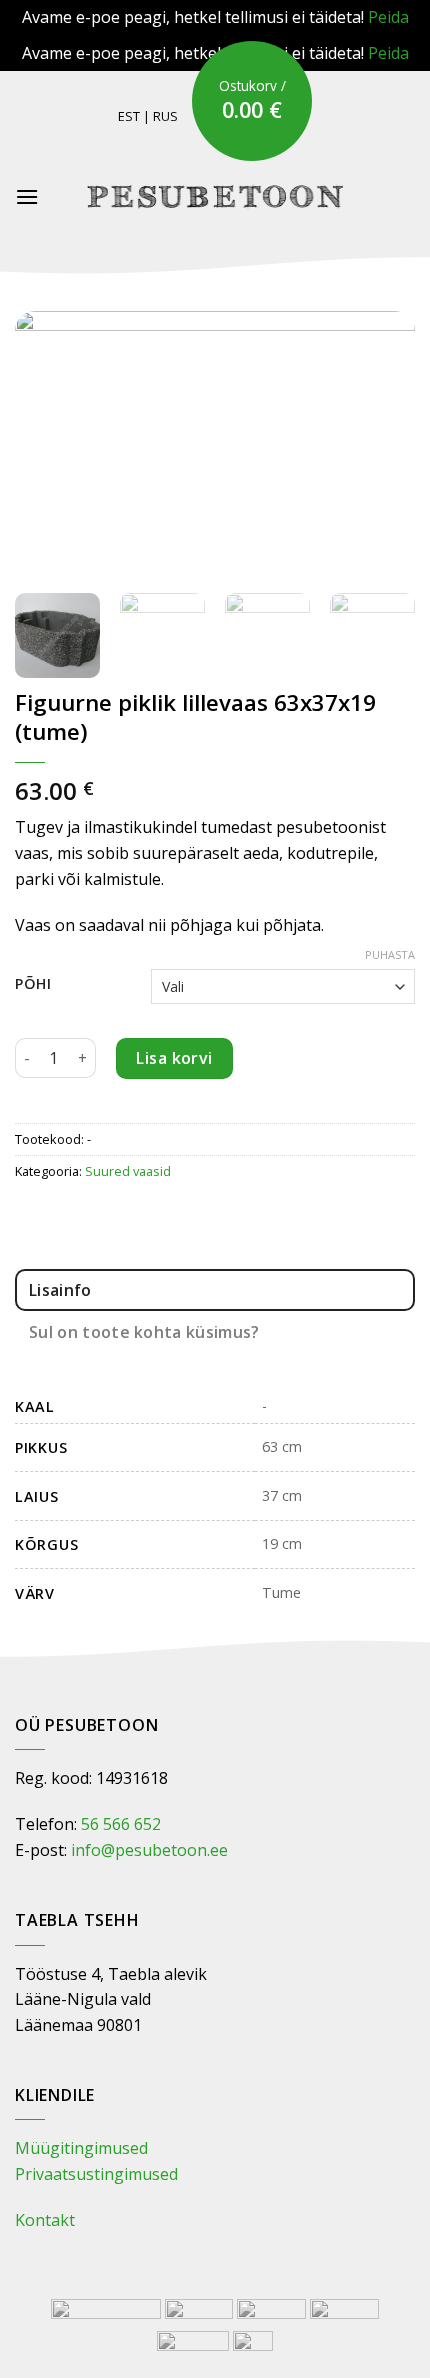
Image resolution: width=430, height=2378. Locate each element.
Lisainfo (60, 1290)
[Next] (382, 444)
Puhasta (390, 955)
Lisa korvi (174, 1058)
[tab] (215, 1290)
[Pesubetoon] (215, 196)
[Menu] (27, 196)
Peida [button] (388, 17)
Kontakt (45, 2220)
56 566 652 (121, 1824)
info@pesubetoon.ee (149, 1850)
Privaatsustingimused (96, 2174)
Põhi (33, 983)
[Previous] (48, 444)
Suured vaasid (128, 1171)
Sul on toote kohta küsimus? (144, 1332)
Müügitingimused (81, 2148)
